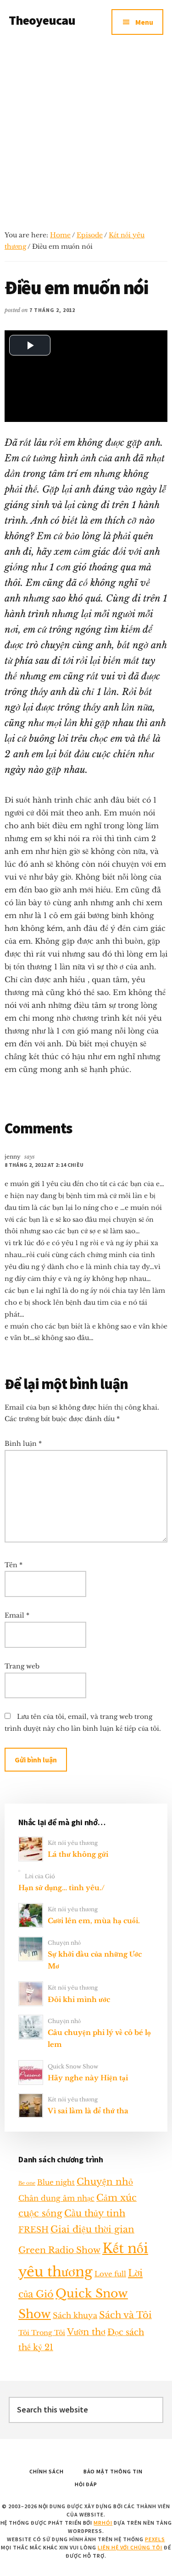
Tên (14, 1565)
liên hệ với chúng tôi (130, 2547)
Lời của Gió (40, 1876)
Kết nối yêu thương (73, 1843)
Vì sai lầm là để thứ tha (88, 2111)
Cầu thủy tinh (95, 2213)
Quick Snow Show (73, 2066)
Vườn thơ (86, 2332)
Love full (110, 2274)
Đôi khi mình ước (79, 1999)
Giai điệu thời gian (92, 2229)
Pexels (155, 2539)
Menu (144, 22)
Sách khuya (75, 2315)
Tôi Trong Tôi (42, 2333)
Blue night (56, 2182)
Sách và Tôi (125, 2315)
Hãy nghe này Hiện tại (88, 2078)
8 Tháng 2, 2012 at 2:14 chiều (44, 1165)
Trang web (22, 1666)
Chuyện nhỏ (64, 1943)
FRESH (33, 2230)
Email (17, 1615)
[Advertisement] (86, 134)
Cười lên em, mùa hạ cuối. (94, 1921)
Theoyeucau (42, 20)
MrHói (103, 2523)
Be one (27, 2183)
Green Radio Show (59, 2250)
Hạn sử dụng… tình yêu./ (61, 1888)
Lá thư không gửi (78, 1854)
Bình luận (23, 1444)
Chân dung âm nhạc (56, 2198)
